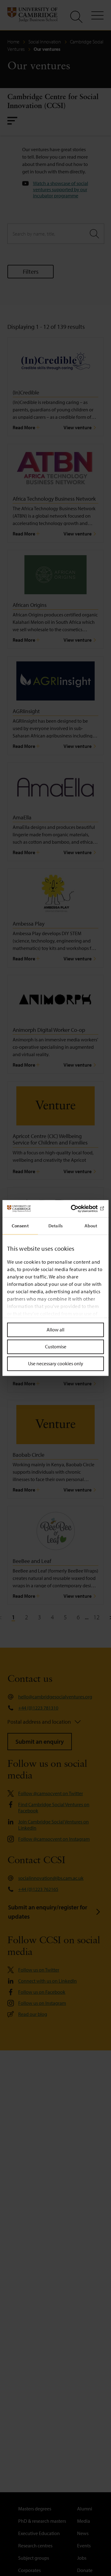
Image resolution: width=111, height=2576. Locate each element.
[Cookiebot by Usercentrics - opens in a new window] (78, 1209)
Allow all (55, 1330)
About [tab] (91, 1226)
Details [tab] (55, 1226)
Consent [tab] (20, 1226)
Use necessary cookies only (56, 1363)
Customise (56, 1347)
